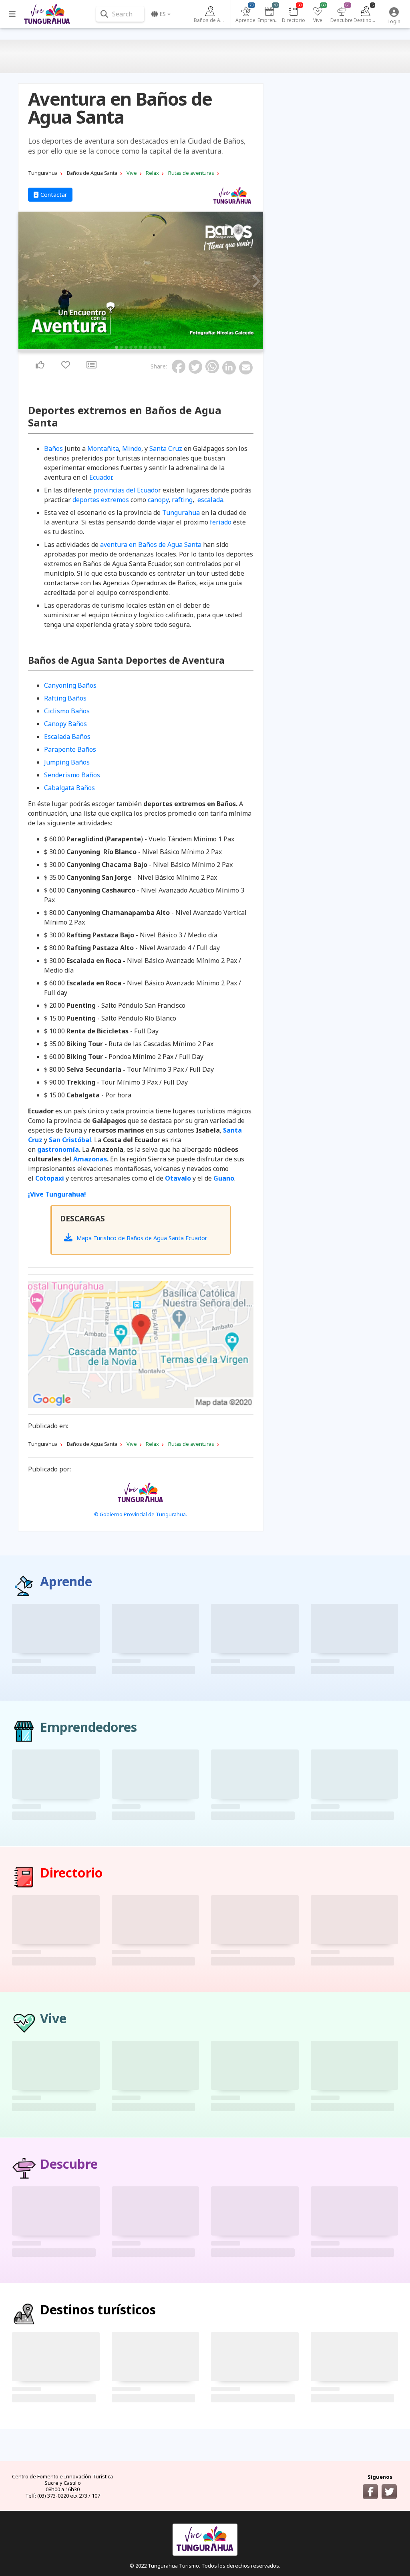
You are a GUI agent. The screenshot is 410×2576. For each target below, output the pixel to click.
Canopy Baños (65, 724)
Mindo (131, 448)
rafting (182, 500)
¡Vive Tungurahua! (57, 1194)
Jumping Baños (67, 762)
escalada (210, 500)
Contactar (53, 195)
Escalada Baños (67, 737)
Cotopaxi (50, 1178)
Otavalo (178, 1178)
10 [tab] (160, 347)
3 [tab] (126, 347)
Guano (224, 1178)
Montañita (103, 448)
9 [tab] (155, 347)
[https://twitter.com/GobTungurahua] (389, 2492)
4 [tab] (131, 347)
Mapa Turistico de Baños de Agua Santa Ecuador (141, 1238)
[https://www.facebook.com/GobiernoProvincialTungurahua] (370, 2492)
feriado (221, 522)
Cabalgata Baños (69, 788)
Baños (53, 448)
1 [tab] (117, 347)
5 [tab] (136, 347)
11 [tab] (165, 347)
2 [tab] (121, 347)
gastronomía (58, 1149)
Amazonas (90, 1159)
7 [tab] (145, 347)
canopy (158, 500)
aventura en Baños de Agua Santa (151, 544)
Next (255, 282)
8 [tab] (150, 347)
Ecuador (101, 477)
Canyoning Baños (70, 685)
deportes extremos (101, 500)
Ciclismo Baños (67, 711)
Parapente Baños (70, 749)
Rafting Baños (65, 698)
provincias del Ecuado (126, 490)
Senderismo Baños (72, 775)
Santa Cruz (166, 448)
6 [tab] (141, 347)
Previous (27, 282)
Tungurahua (181, 512)
